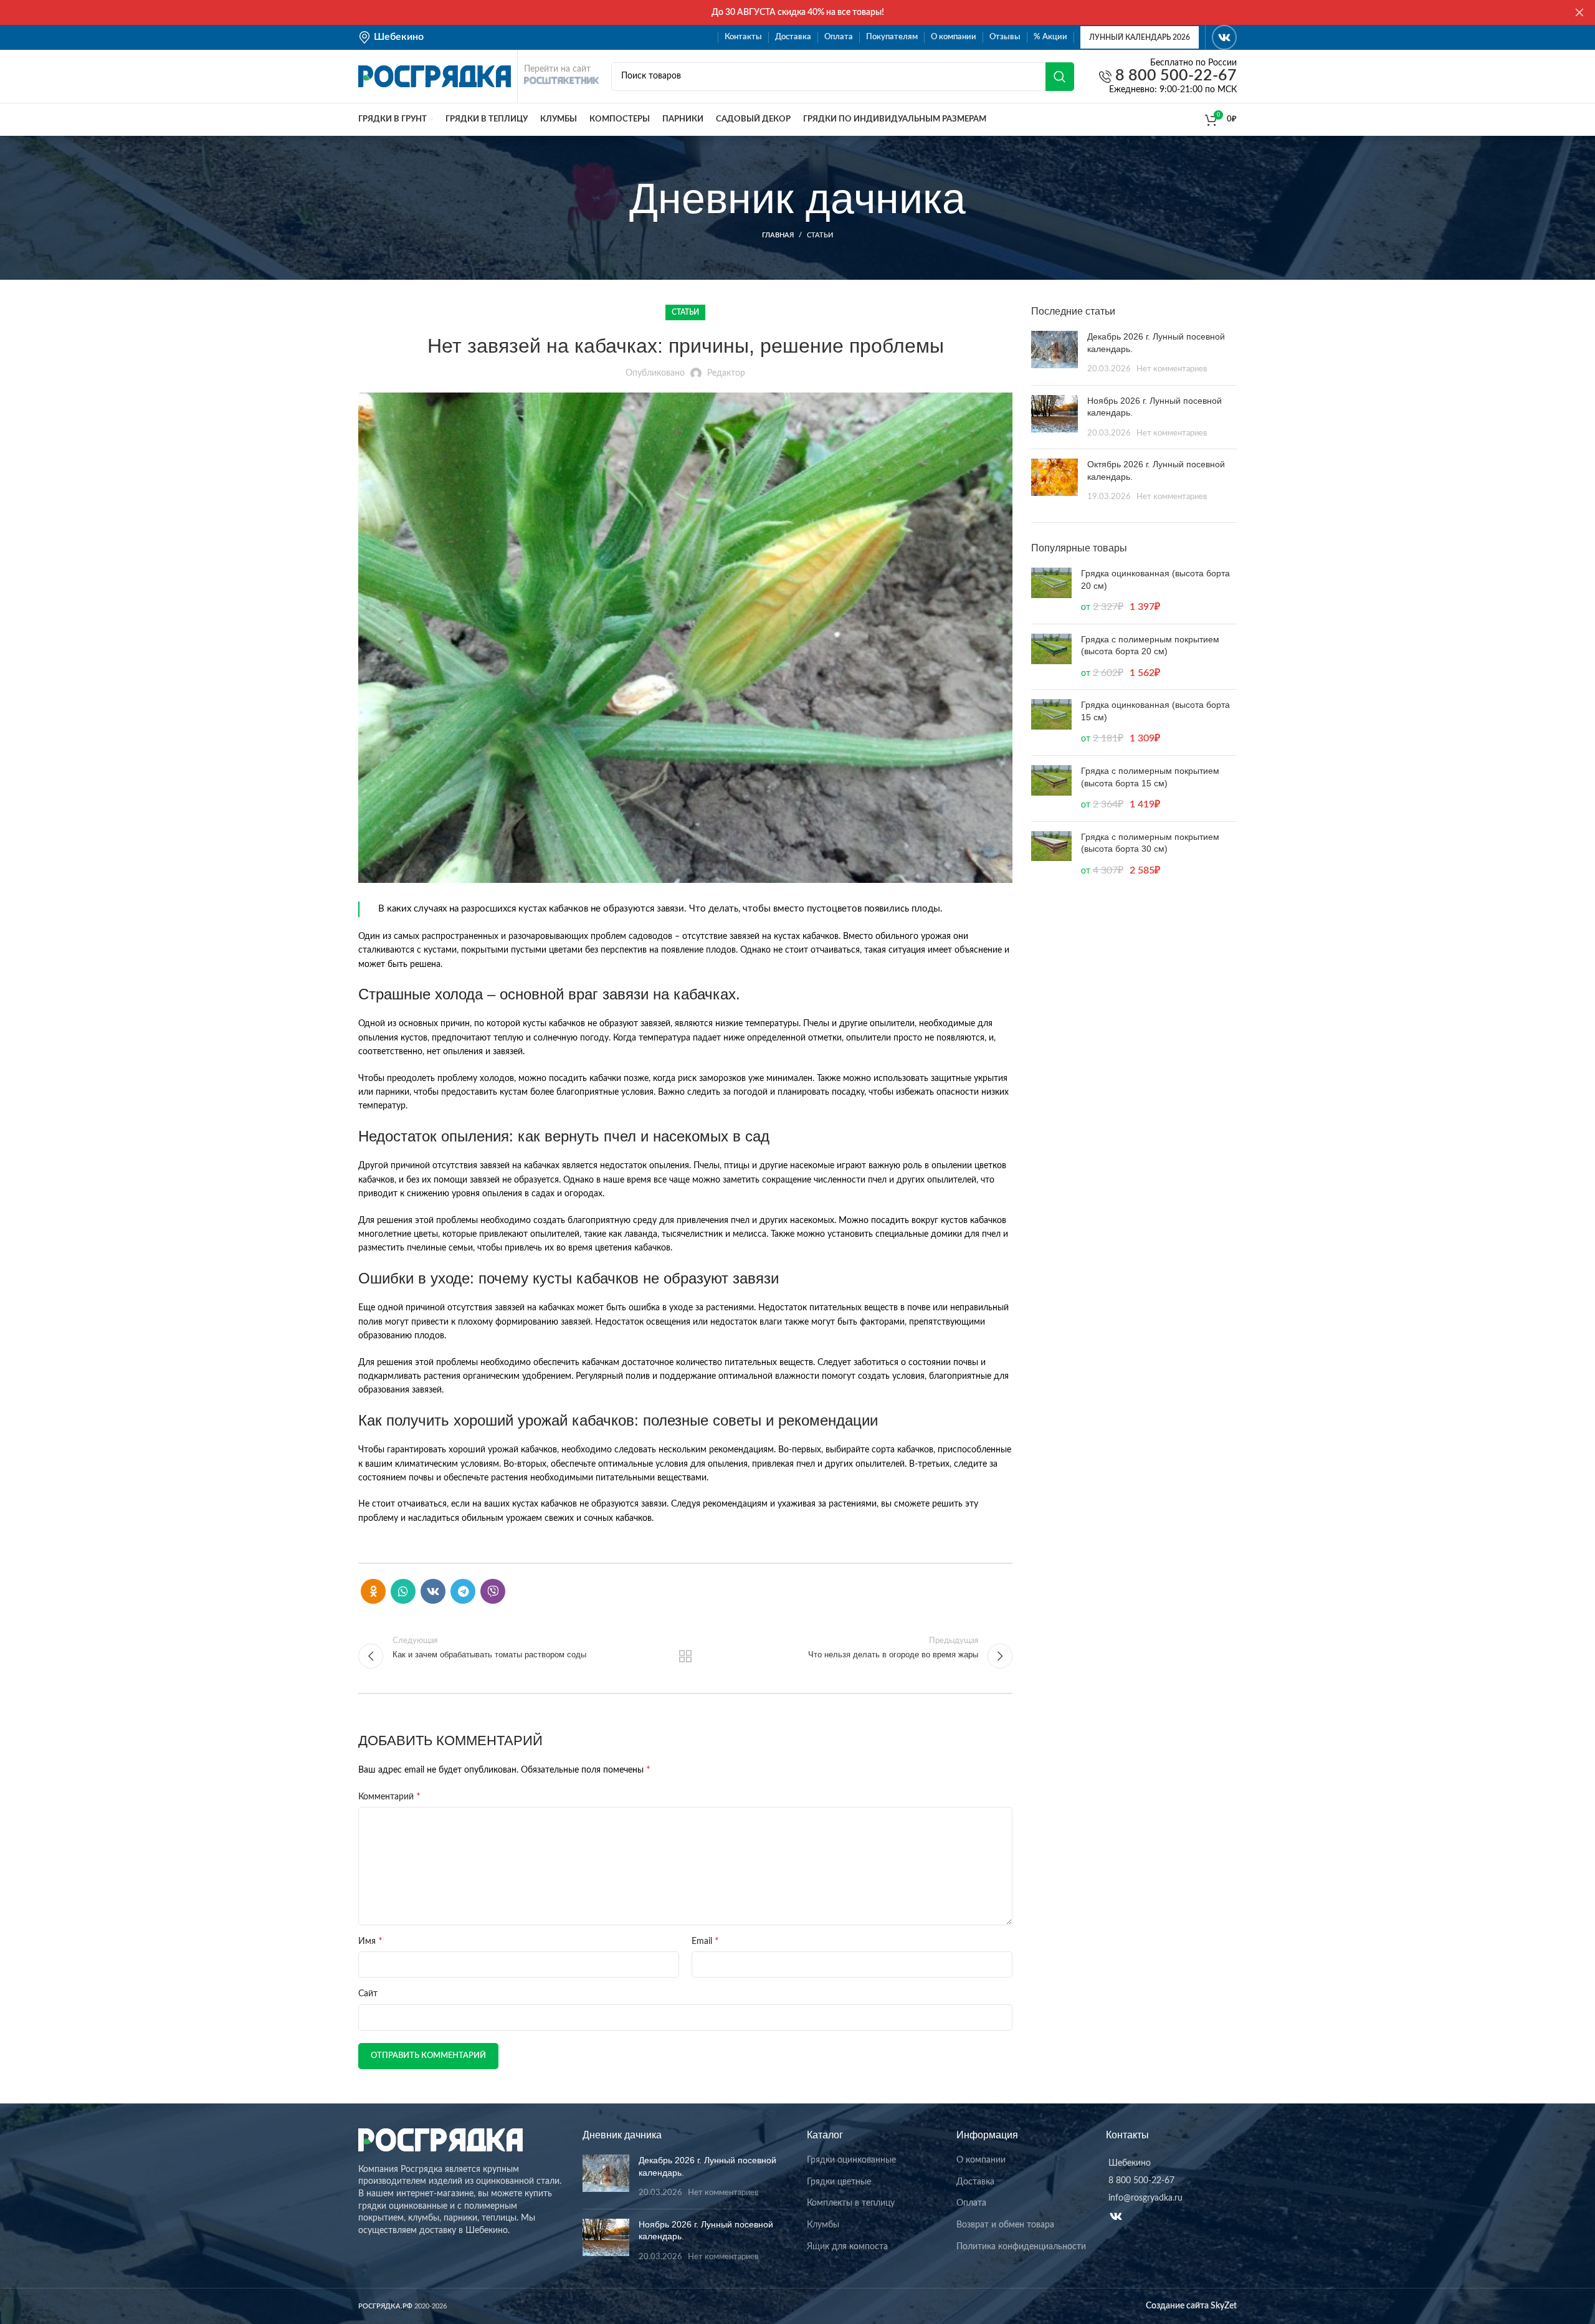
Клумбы (823, 2225)
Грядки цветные (839, 2182)
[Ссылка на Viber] (493, 1591)
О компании (981, 2160)
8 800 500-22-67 (1174, 76)
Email (705, 1941)
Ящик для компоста (847, 2247)
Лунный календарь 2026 (1140, 37)
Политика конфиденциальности (1021, 2247)
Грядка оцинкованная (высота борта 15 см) (1155, 711)
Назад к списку (686, 1656)
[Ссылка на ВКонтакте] (1224, 37)
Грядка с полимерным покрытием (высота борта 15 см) (1150, 777)
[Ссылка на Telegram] (463, 1591)
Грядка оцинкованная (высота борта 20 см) (1155, 579)
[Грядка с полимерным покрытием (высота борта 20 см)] (1051, 657)
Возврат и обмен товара (1005, 2225)
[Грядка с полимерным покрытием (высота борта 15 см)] (1051, 788)
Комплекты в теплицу (851, 2203)
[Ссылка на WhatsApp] (403, 1591)
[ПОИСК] (1060, 77)
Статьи (820, 235)
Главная (778, 235)
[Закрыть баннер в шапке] (1579, 12)
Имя (370, 1941)
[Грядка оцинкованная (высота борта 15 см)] (1051, 722)
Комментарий (389, 1796)
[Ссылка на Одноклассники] (373, 1591)
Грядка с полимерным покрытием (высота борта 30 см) (1150, 843)
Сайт (368, 1994)
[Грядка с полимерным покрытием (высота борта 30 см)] (1051, 855)
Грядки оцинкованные (851, 2160)
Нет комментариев (1172, 369)
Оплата (971, 2203)
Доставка (975, 2182)
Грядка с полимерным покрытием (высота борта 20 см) (1150, 645)
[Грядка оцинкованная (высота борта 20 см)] (1051, 591)
